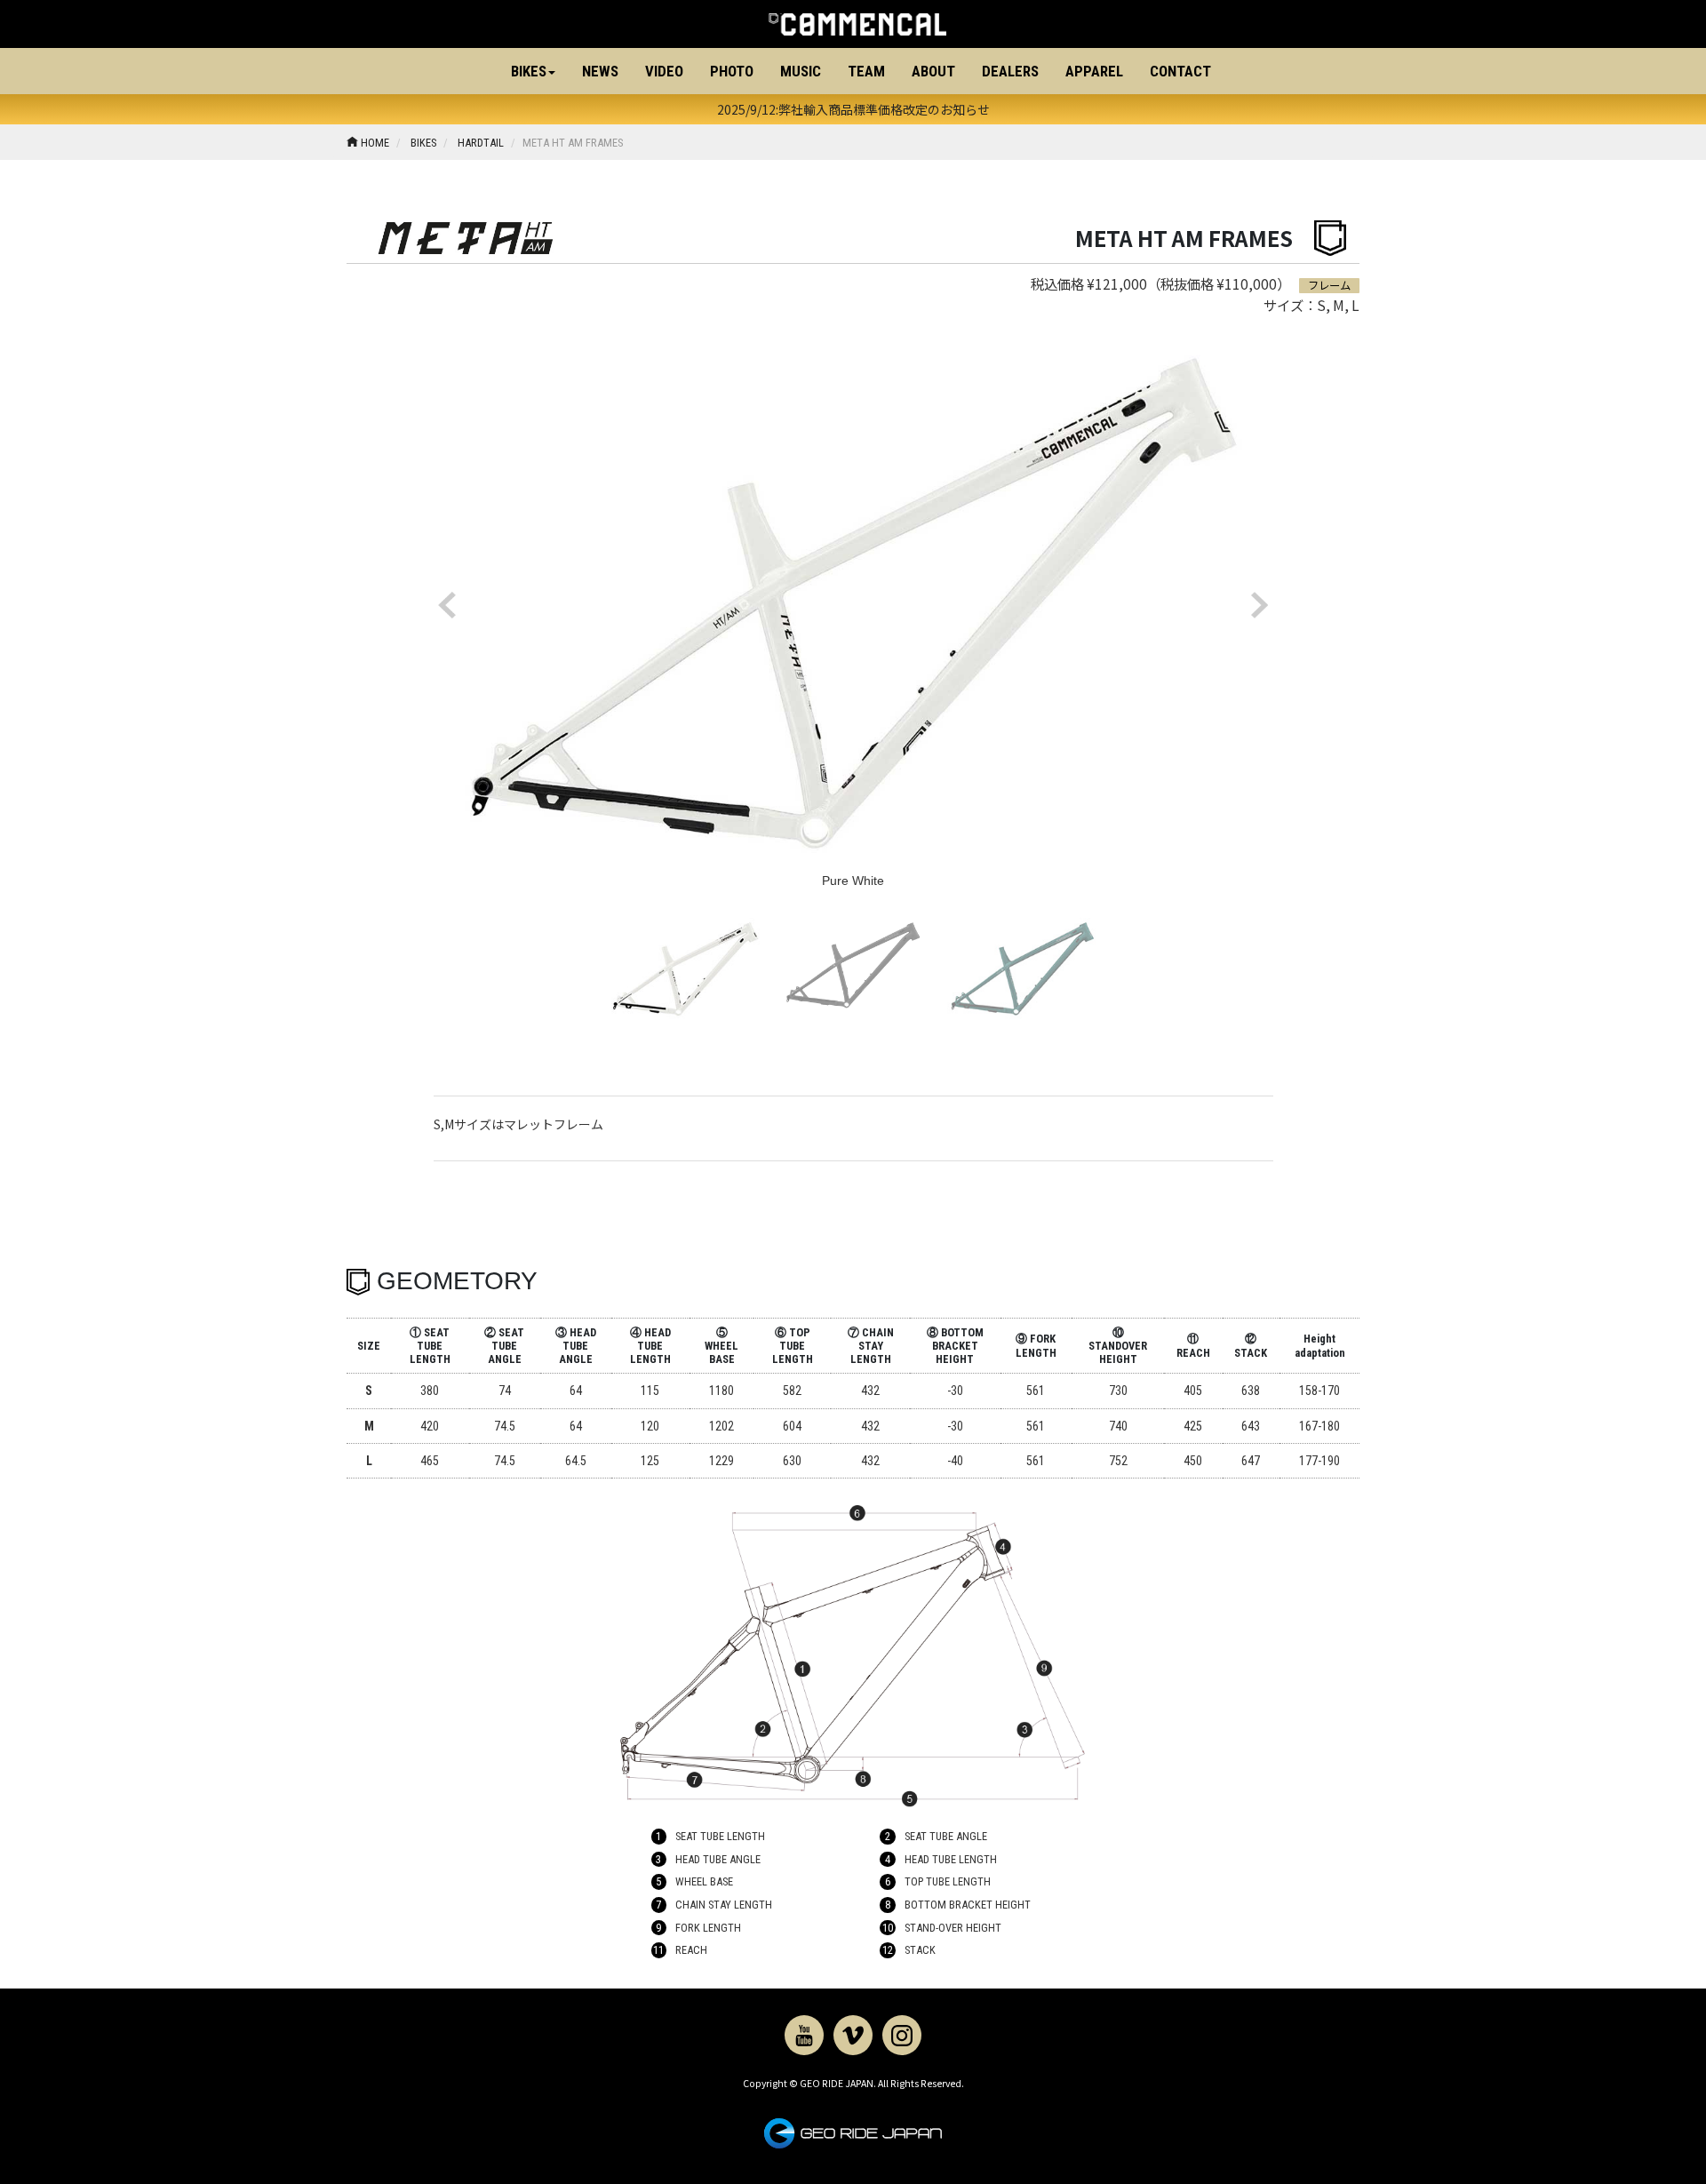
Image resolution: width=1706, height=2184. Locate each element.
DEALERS (1010, 71)
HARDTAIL (479, 143)
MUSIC (801, 71)
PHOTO (732, 71)
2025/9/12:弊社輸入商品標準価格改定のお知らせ (853, 109)
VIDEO (664, 71)
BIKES (422, 143)
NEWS (600, 71)
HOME (374, 143)
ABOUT (933, 71)
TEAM (866, 71)
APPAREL (1094, 71)
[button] (533, 71)
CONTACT (1180, 71)
